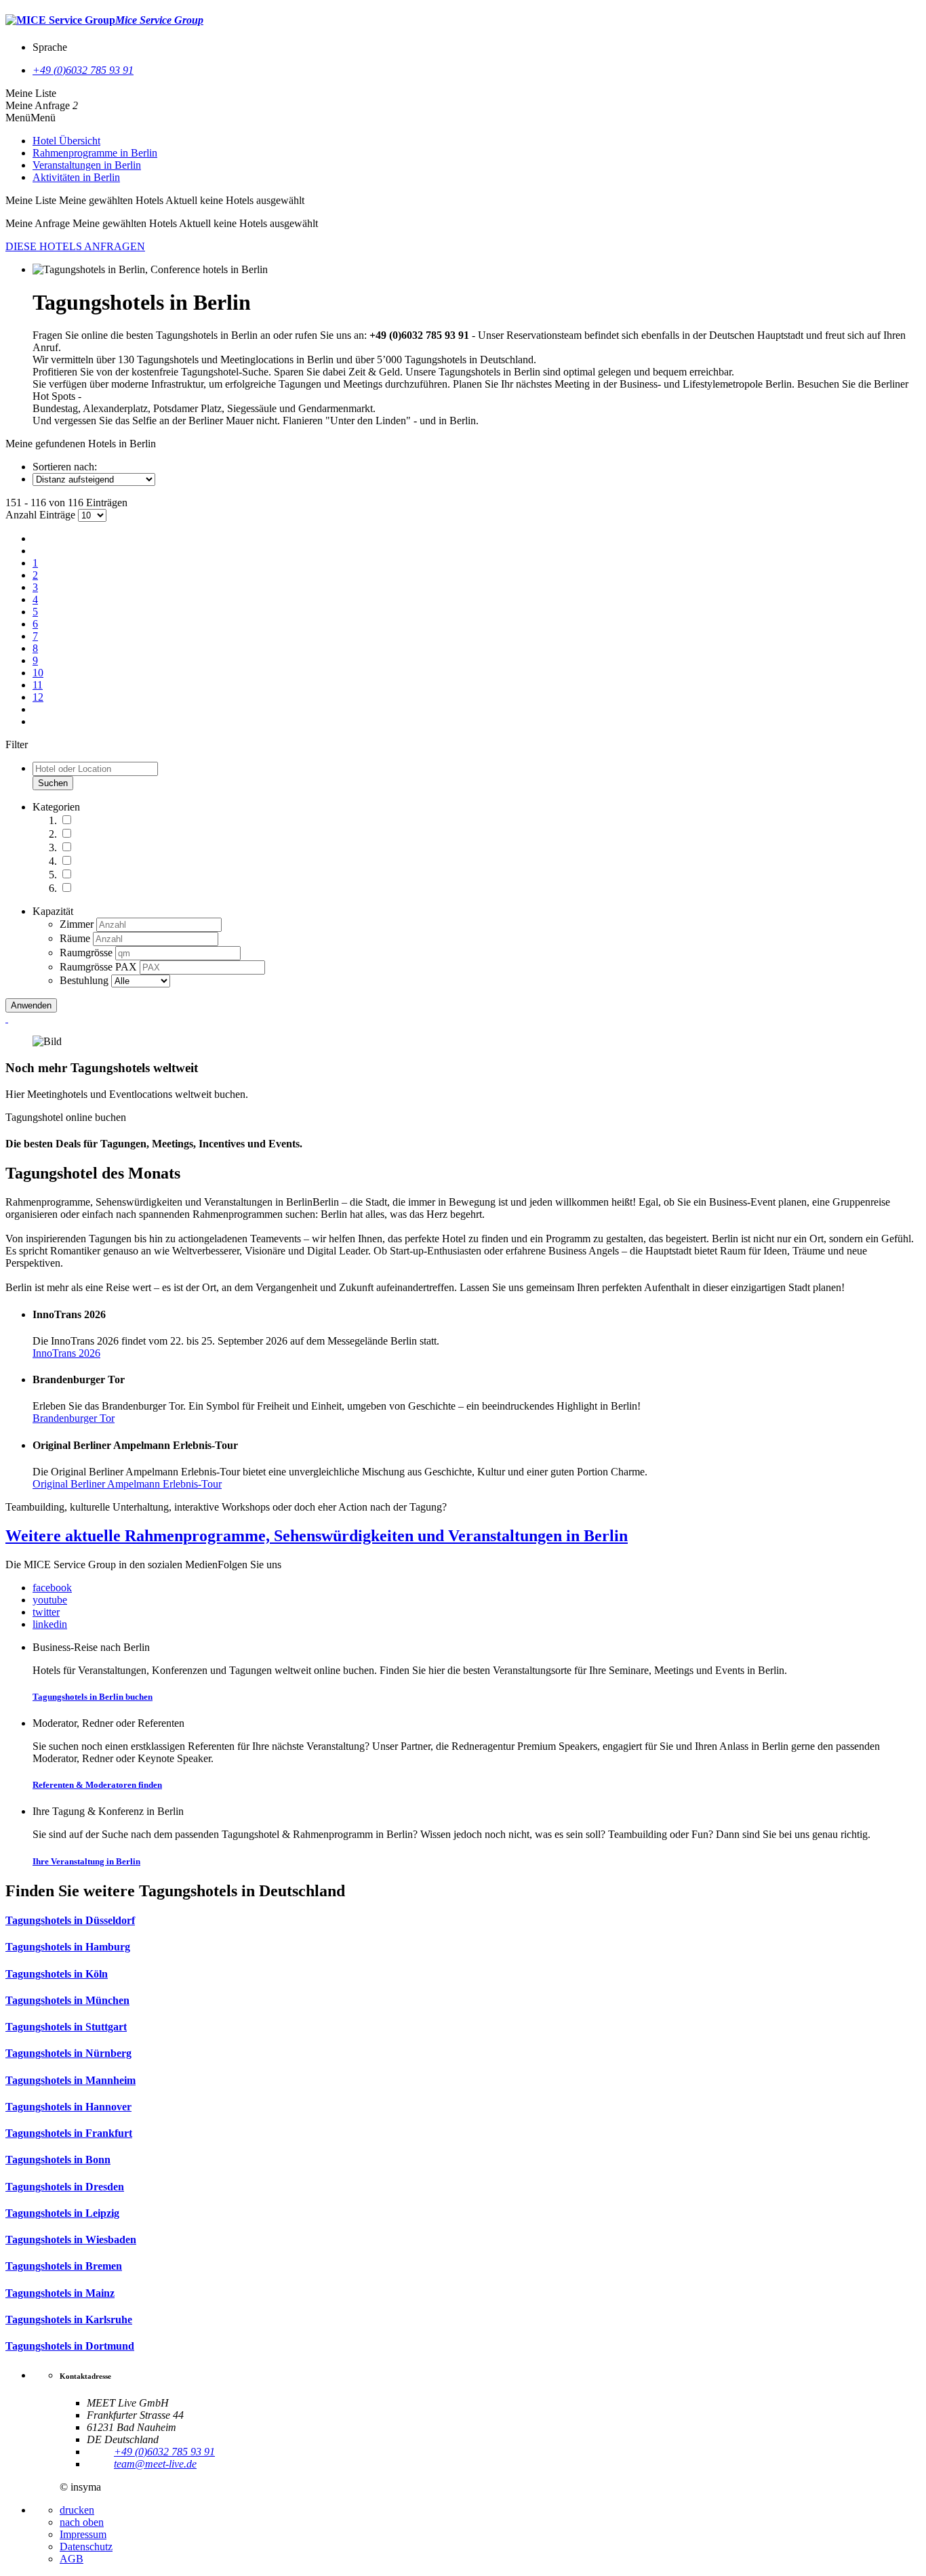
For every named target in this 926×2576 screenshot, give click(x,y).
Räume (76, 938)
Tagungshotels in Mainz (60, 2293)
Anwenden (31, 1005)
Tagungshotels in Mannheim (71, 2080)
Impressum (83, 2534)
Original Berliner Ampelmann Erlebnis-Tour (127, 1484)
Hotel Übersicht (66, 141)
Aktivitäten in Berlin (76, 177)
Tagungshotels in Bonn (58, 2160)
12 (38, 697)
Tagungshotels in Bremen (64, 2266)
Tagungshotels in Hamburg (68, 1947)
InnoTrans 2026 (66, 1353)
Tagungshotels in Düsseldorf (70, 1920)
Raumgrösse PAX (100, 967)
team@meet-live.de (155, 2464)
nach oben (82, 2522)
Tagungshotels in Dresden (65, 2187)
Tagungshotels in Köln (57, 1974)
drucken (77, 2510)
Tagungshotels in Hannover (68, 2107)
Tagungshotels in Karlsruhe (69, 2319)
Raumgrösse (87, 953)
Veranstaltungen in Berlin (87, 165)
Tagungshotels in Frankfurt (69, 2133)
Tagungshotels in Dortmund (70, 2346)
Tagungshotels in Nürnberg (68, 2053)
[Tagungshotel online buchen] (7, 1018)
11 (38, 685)
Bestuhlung (85, 980)
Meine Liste (31, 93)
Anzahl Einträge (40, 515)
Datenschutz (86, 2547)
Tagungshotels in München (67, 2000)
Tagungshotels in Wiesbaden (71, 2240)
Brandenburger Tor (74, 1418)
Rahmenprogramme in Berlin (95, 153)
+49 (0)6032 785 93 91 (83, 70)
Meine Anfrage (38, 105)
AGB (72, 2559)
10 (38, 673)
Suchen (53, 783)
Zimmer (78, 924)
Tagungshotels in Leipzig (62, 2213)
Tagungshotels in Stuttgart (66, 2027)
